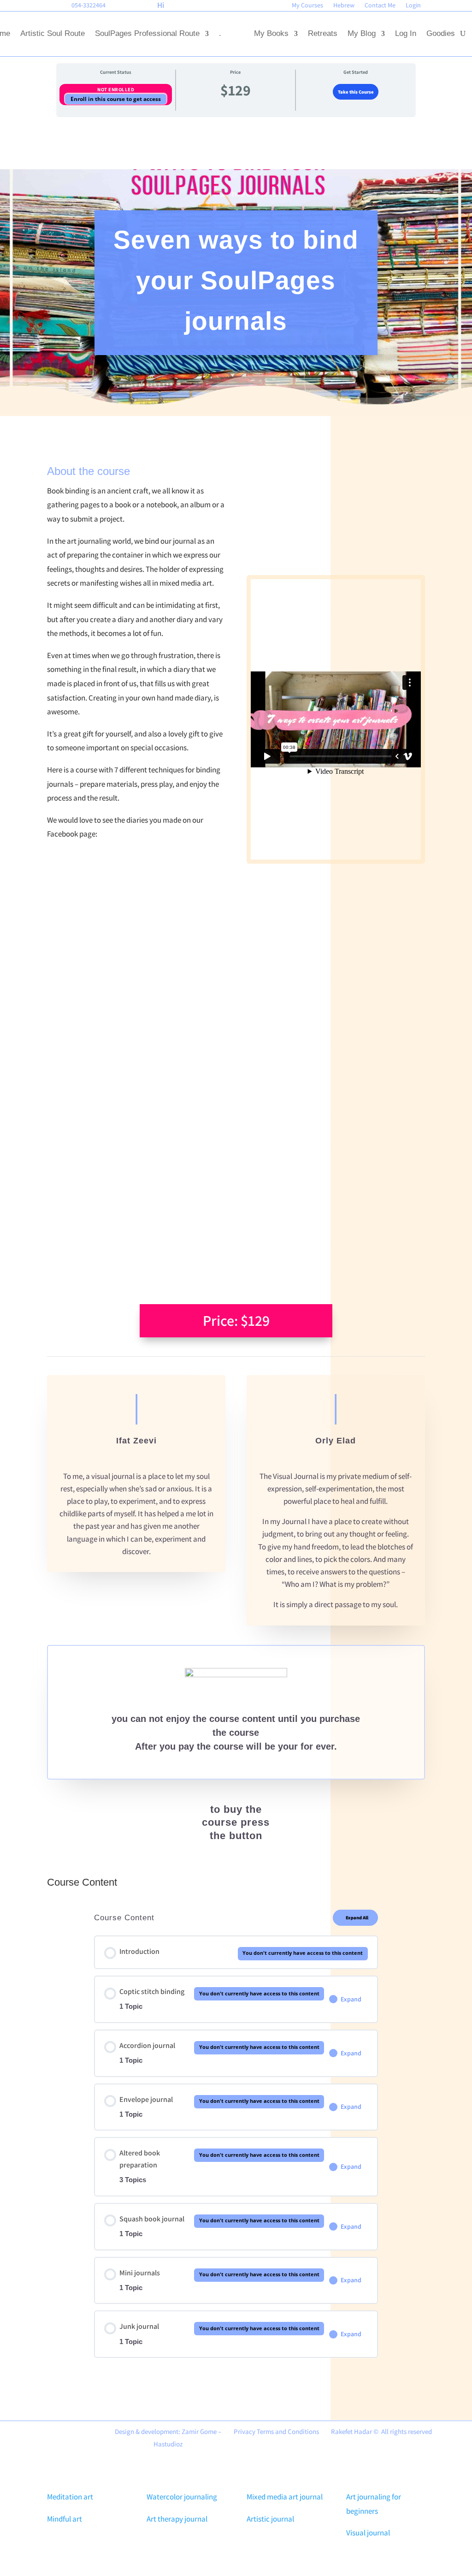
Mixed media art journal (285, 2497)
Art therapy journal (177, 2519)
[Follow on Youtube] (37, 7)
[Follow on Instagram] (53, 7)
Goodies (441, 33)
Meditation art (70, 2497)
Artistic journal (270, 2519)
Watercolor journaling (182, 2497)
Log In (406, 33)
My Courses (307, 6)
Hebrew (344, 6)
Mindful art (65, 2519)
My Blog (362, 33)
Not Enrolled (116, 89)
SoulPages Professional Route (147, 33)
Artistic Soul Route (53, 33)
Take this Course (356, 92)
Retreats (323, 33)
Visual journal (368, 2533)
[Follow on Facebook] (6, 7)
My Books (271, 33)
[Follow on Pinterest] (22, 7)
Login (413, 6)
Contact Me (380, 6)
